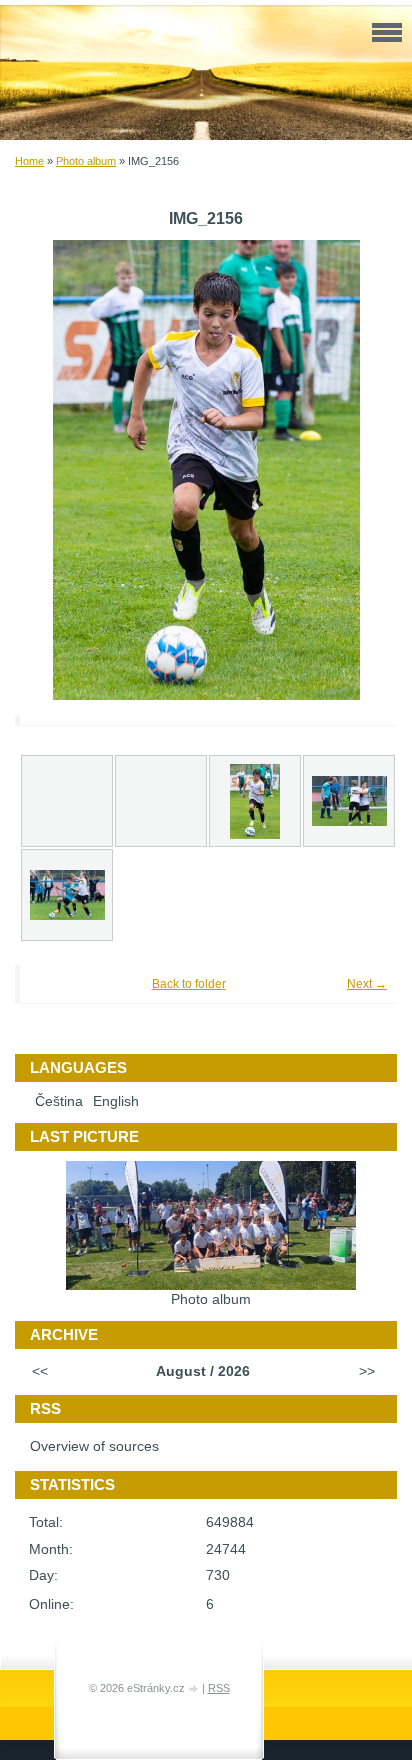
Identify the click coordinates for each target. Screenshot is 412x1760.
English (116, 1101)
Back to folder (189, 984)
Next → (367, 984)
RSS (219, 1688)
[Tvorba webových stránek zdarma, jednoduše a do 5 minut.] (195, 1689)
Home (29, 161)
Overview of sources (94, 1446)
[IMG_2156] (255, 801)
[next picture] (354, 470)
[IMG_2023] (349, 801)
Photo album (86, 161)
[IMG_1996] (67, 895)
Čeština (59, 1101)
